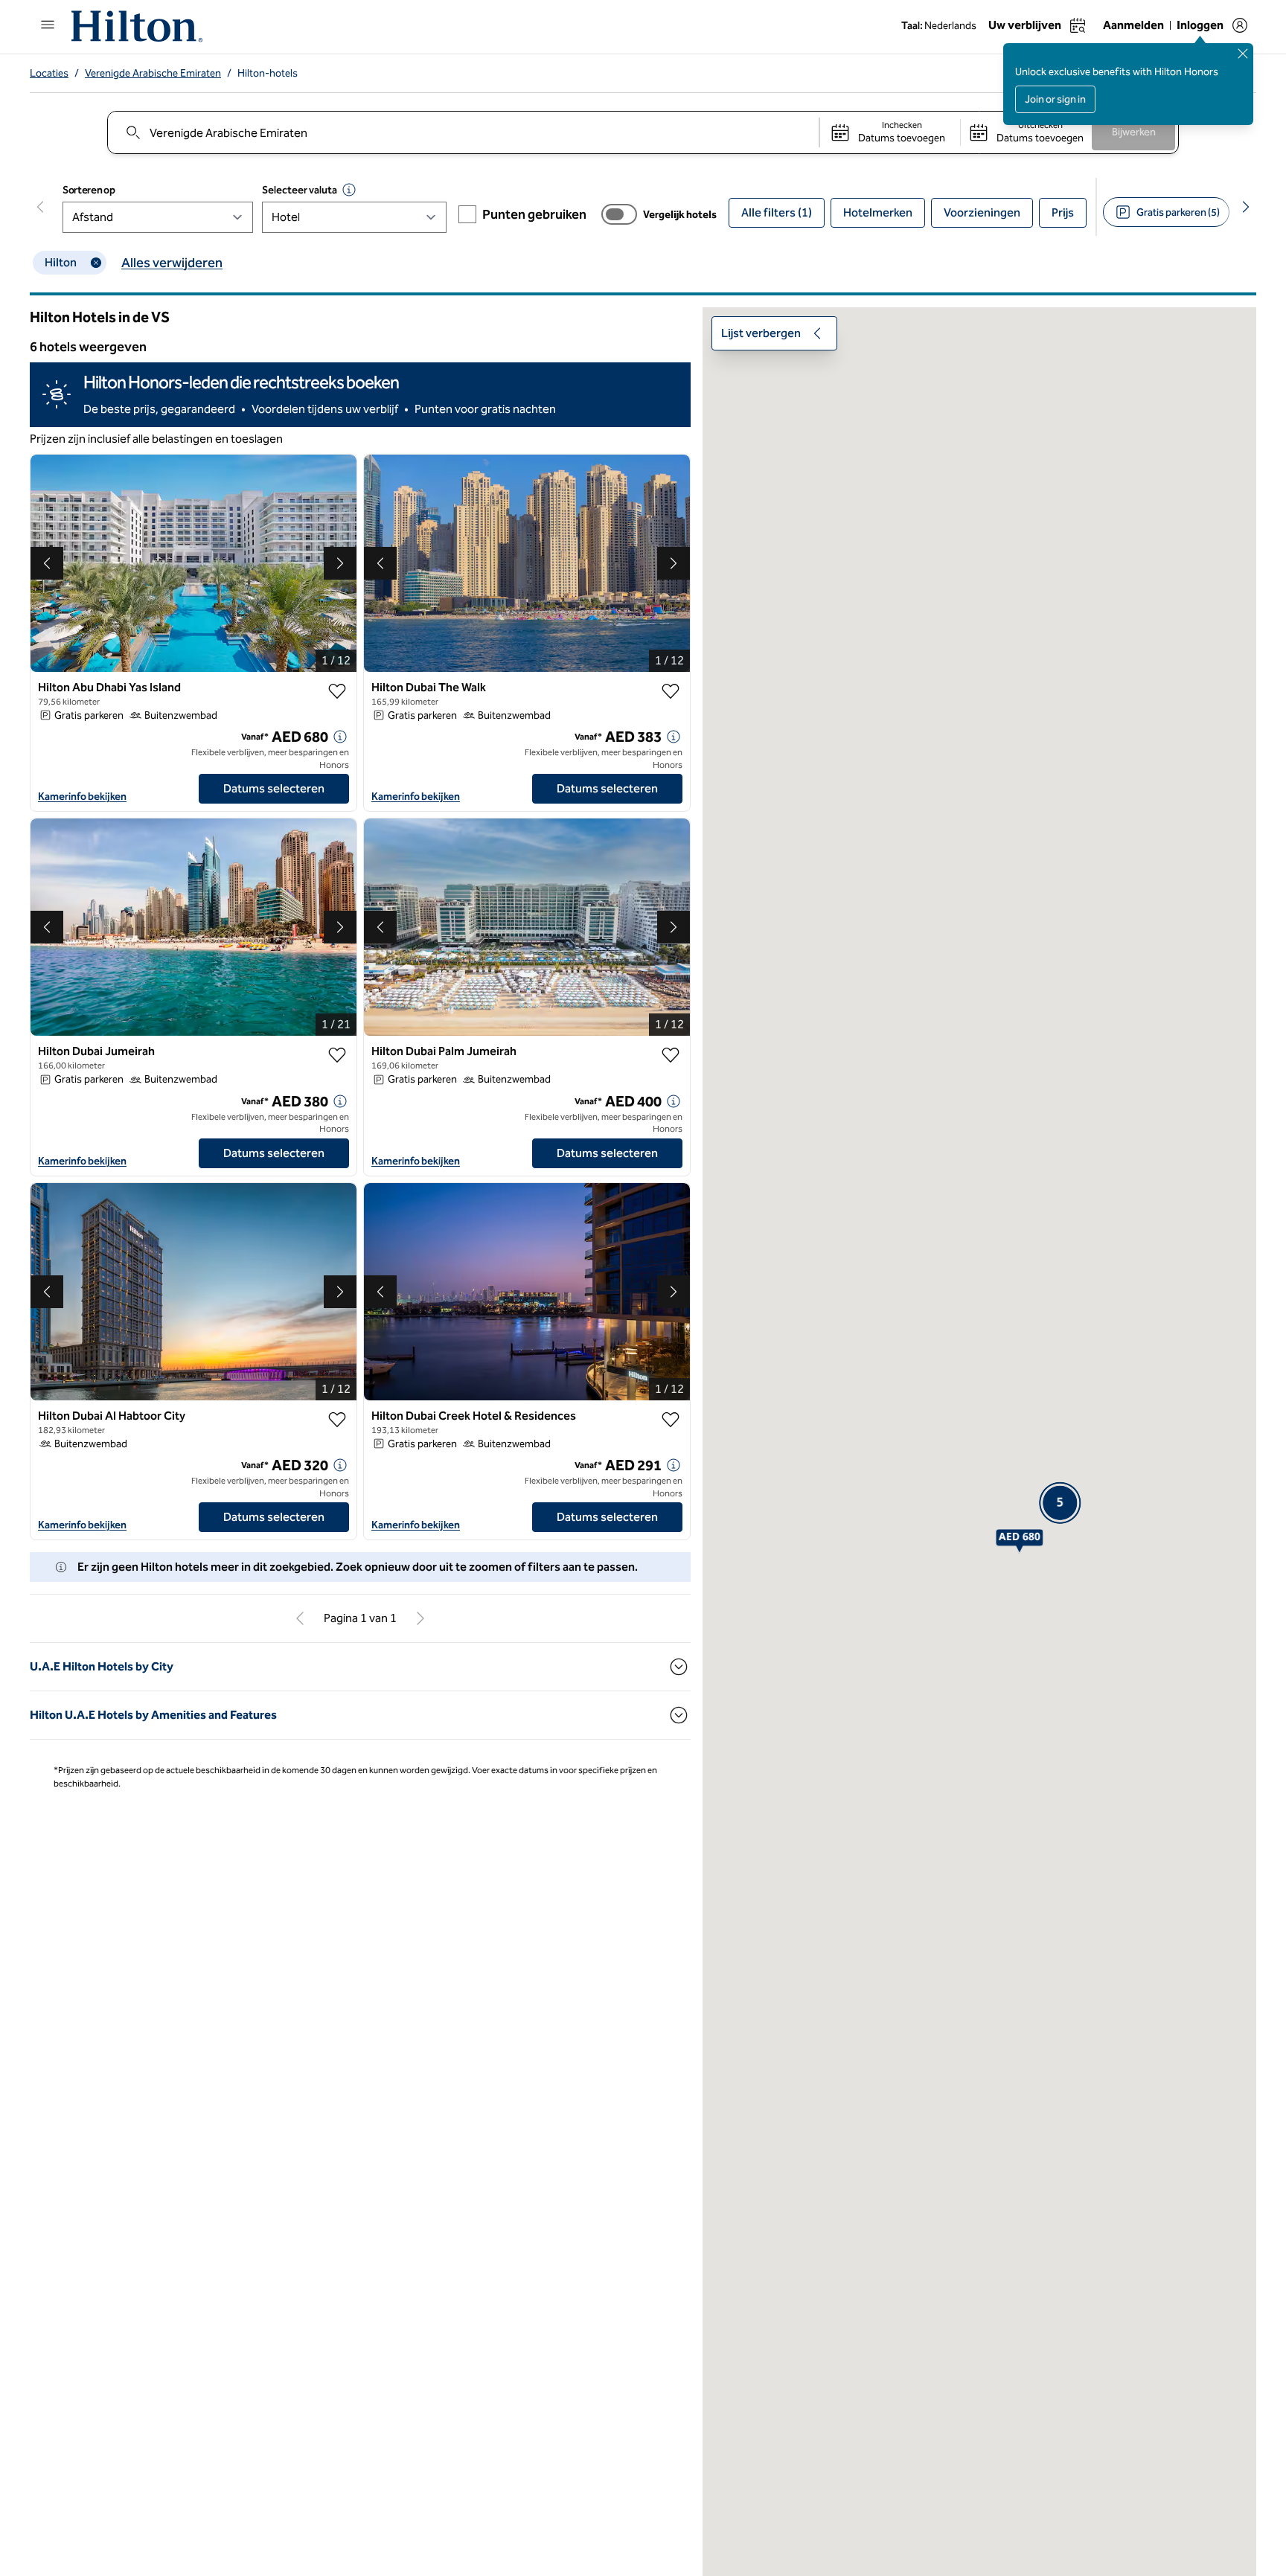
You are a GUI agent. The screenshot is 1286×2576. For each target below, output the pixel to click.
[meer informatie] (340, 737)
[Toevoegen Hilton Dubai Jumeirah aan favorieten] (337, 1055)
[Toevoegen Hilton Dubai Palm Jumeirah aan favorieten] (671, 1055)
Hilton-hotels (268, 73)
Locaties (49, 73)
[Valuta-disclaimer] (349, 190)
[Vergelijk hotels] (619, 214)
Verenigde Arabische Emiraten (153, 73)
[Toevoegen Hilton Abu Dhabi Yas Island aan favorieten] (337, 691)
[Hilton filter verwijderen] (96, 263)
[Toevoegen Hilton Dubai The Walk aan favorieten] (671, 691)
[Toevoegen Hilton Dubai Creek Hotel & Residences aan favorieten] (671, 1420)
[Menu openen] (48, 25)
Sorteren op (89, 190)
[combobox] (463, 132)
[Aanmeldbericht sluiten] (1243, 54)
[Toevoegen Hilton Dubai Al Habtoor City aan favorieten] (337, 1420)
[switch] (619, 214)
